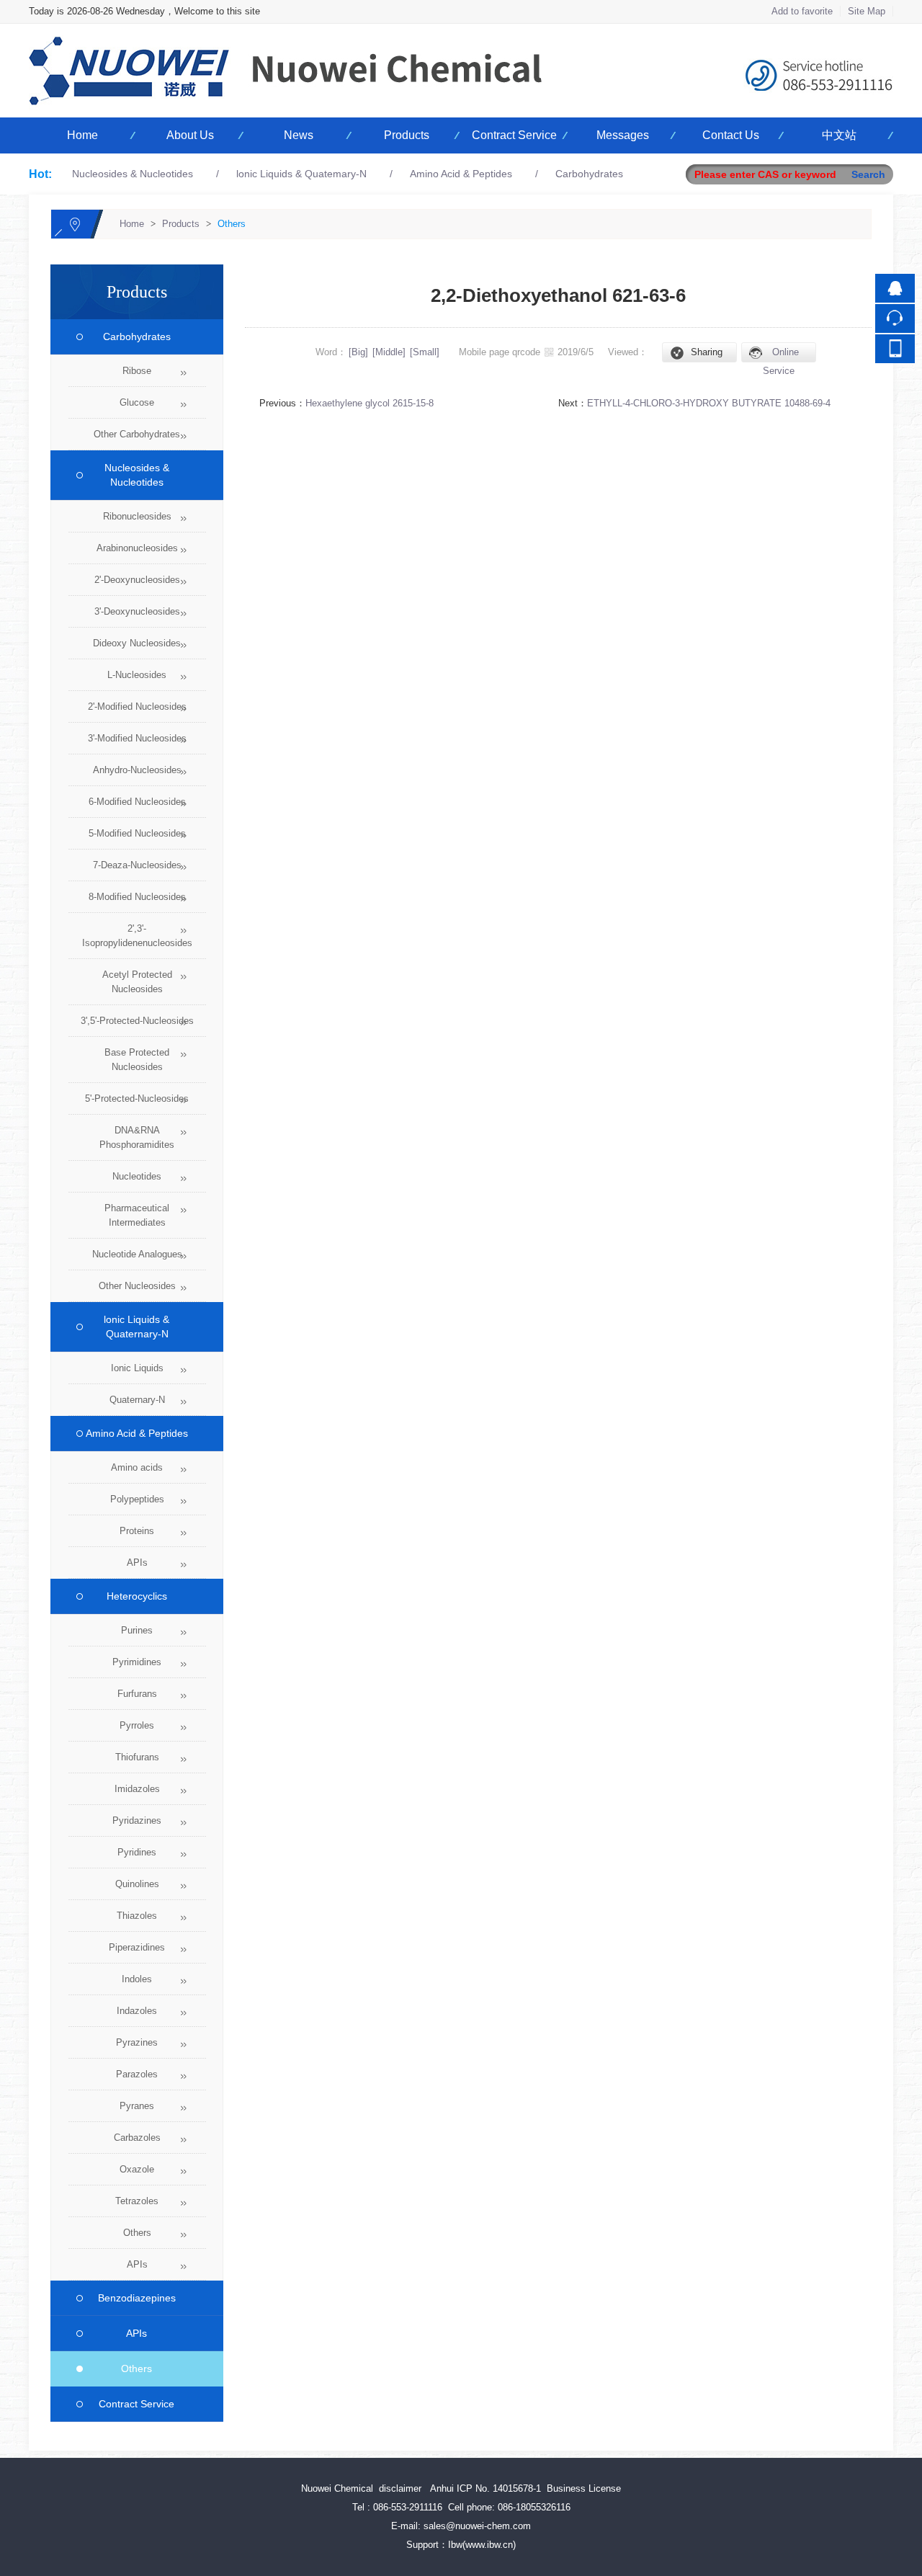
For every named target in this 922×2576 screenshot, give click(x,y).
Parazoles (137, 2074)
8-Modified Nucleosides (137, 897)
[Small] (425, 352)
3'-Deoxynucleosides (137, 611)
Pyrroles (137, 1725)
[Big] (358, 352)
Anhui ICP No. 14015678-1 (485, 2488)
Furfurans (137, 1694)
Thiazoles (137, 1916)
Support (422, 2545)
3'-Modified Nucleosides (137, 738)
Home (82, 135)
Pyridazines (137, 1820)
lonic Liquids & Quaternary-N (131, 1327)
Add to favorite (802, 11)
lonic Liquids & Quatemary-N (301, 174)
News (299, 135)
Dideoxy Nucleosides (137, 643)
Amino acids (137, 1467)
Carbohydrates (589, 174)
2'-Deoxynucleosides (137, 580)
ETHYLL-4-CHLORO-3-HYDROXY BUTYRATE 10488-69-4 (709, 403)
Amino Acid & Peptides (461, 174)
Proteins (137, 1531)
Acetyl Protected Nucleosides (137, 982)
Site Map (867, 11)
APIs (137, 1563)
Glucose (137, 402)
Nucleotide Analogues (137, 1254)
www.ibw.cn (489, 2545)
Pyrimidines (137, 1662)
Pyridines (137, 1852)
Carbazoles (137, 2138)
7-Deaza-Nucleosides (137, 865)
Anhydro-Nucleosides (137, 770)
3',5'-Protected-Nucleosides (137, 1021)
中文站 (839, 135)
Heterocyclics (131, 1596)
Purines (137, 1630)
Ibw (455, 2545)
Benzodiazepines (131, 2298)
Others (232, 224)
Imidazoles (137, 1789)
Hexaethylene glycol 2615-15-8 (370, 403)
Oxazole (137, 2169)
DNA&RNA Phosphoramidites (137, 1137)
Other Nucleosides (137, 1286)
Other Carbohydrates (137, 434)
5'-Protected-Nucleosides (137, 1098)
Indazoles (137, 2011)
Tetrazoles (137, 2201)
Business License (584, 2488)
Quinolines (137, 1884)
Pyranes (137, 2106)
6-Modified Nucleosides (137, 802)
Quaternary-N (137, 1400)
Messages (623, 135)
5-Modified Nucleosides (137, 833)
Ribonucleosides (137, 516)
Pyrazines (137, 2042)
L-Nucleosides (137, 675)
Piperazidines (137, 1947)
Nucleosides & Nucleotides (133, 174)
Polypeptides (137, 1499)
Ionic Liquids (137, 1368)
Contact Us (731, 135)
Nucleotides (137, 1176)
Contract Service (514, 135)
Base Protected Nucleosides (137, 1060)
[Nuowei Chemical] (461, 32)
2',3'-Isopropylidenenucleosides (137, 936)
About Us (190, 135)
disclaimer (400, 2488)
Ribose (137, 371)
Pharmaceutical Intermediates (137, 1215)
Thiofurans (137, 1757)
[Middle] (389, 352)
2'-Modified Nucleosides (137, 707)
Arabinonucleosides (137, 548)
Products (407, 135)
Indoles (137, 1979)
